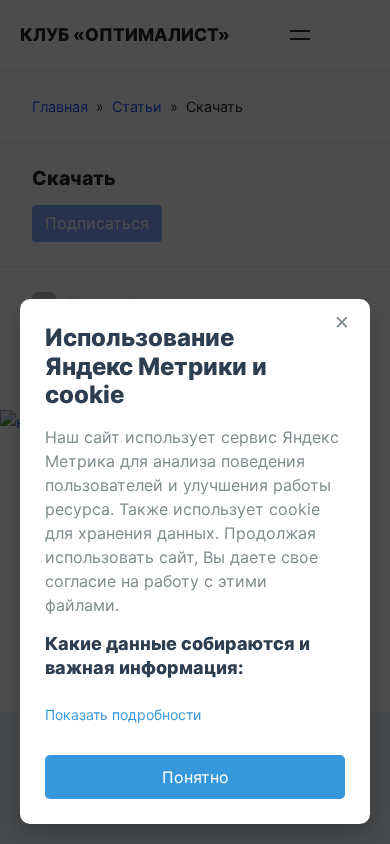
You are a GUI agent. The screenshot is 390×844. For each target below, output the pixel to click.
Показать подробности (123, 714)
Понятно (195, 777)
